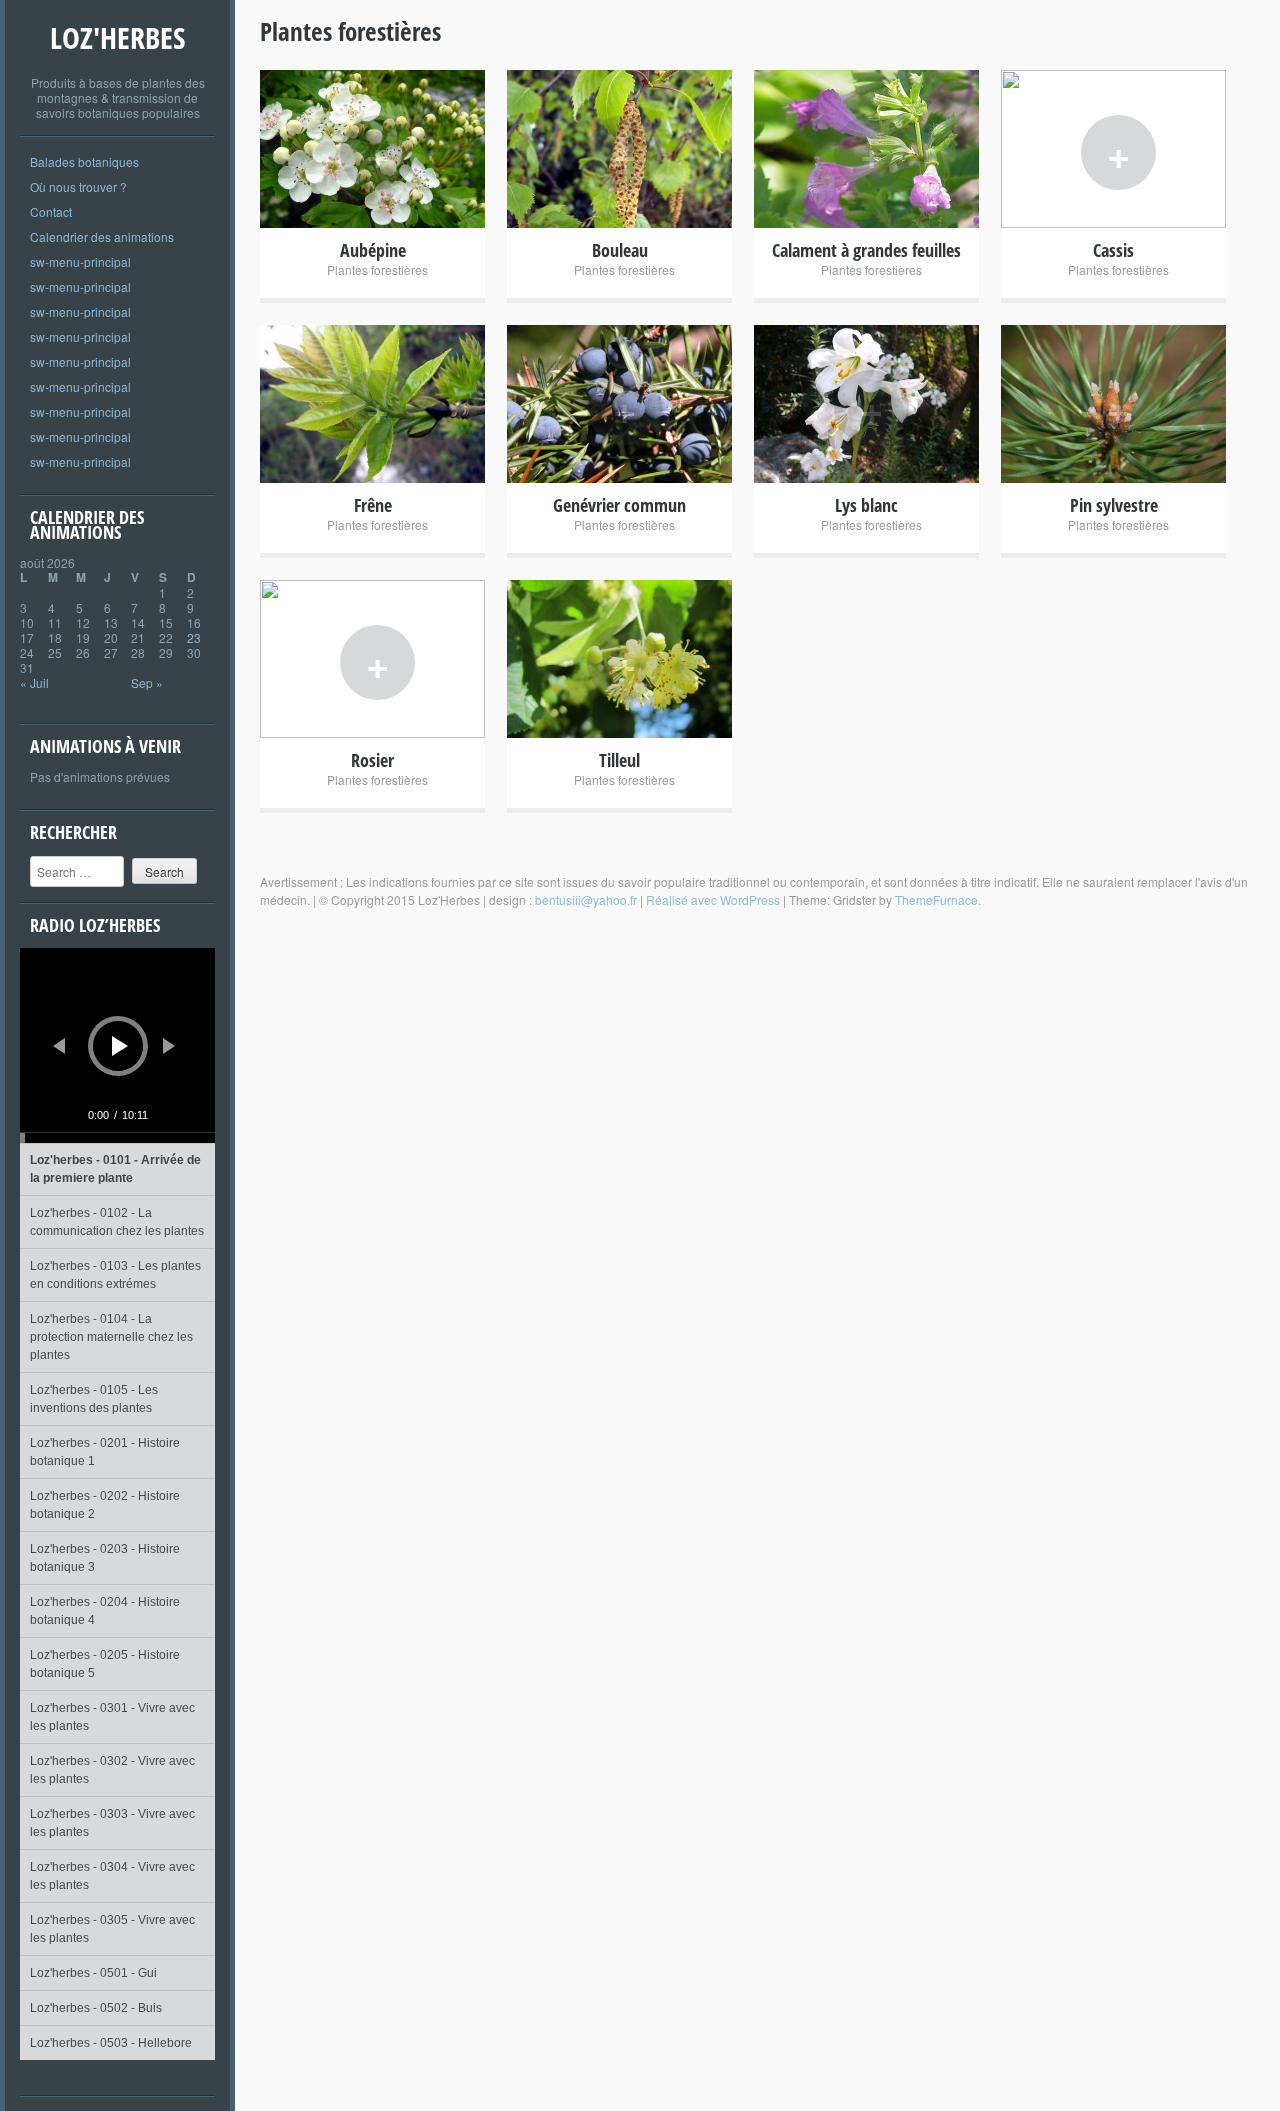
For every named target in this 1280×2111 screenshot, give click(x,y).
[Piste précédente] (59, 1046)
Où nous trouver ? (78, 186)
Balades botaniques (84, 161)
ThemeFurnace (936, 899)
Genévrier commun (619, 505)
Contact (51, 211)
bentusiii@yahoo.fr (586, 899)
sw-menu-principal (80, 261)
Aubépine (373, 250)
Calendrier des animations (102, 236)
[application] (117, 1045)
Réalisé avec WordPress (713, 899)
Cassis (1113, 250)
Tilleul (619, 760)
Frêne (373, 505)
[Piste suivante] (169, 1046)
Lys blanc (866, 505)
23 (194, 637)
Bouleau (620, 250)
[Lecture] (120, 1046)
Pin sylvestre (1114, 505)
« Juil (34, 682)
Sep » (147, 682)
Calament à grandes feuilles (866, 250)
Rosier (372, 760)
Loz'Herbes (117, 37)
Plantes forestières (377, 269)
